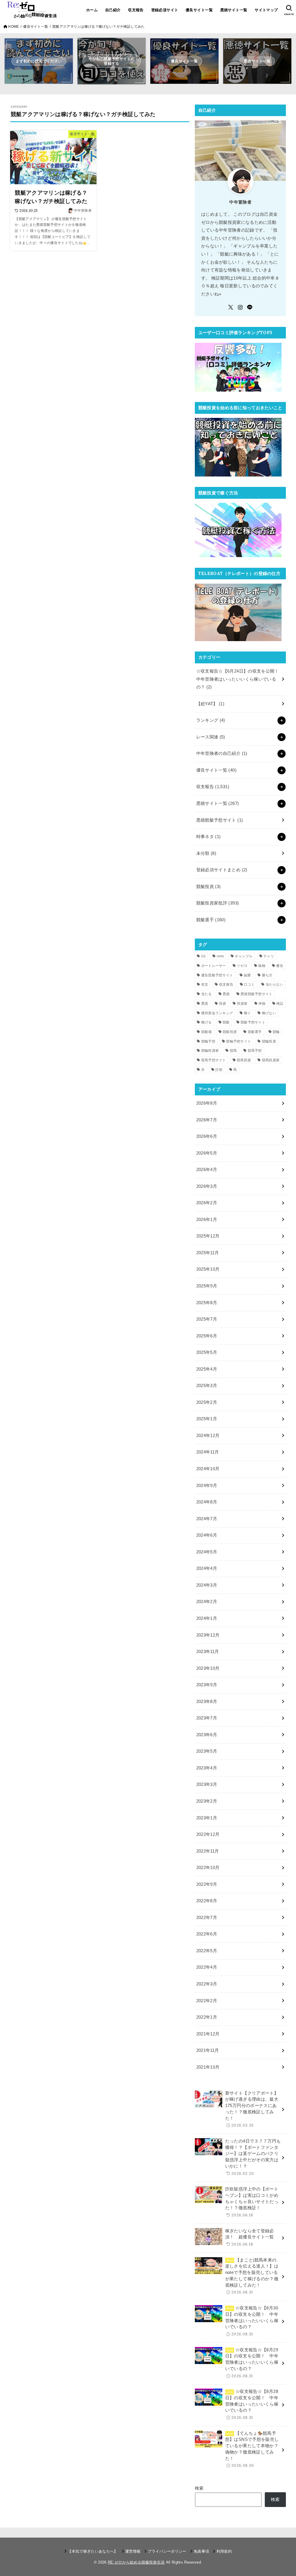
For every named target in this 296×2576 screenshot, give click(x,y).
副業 (248, 975)
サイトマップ (266, 10)
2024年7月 (207, 1519)
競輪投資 (269, 1041)
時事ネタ (209, 837)
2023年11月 (208, 1652)
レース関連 (211, 737)
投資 (223, 1004)
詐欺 (219, 1070)
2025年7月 (207, 1319)
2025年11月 (208, 1253)
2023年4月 (207, 1768)
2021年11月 (208, 2050)
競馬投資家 (271, 1060)
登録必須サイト (165, 10)
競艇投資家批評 (218, 903)
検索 (199, 2488)
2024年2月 (207, 1602)
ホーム (92, 10)
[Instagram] (240, 307)
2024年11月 (208, 1452)
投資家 (242, 1004)
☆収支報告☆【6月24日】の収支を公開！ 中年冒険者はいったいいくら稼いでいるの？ (240, 679)
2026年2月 (207, 1203)
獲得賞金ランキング (217, 1013)
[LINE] (250, 307)
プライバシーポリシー (167, 2551)
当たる (207, 994)
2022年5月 (207, 1951)
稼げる (207, 1022)
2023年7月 (207, 1718)
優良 (280, 966)
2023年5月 (207, 1751)
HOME (13, 27)
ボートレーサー (214, 966)
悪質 (205, 1004)
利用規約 (224, 2551)
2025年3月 (207, 1386)
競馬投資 (244, 1060)
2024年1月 (207, 1618)
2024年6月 (207, 1535)
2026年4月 (207, 1170)
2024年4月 (207, 1568)
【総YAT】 (210, 704)
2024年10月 (208, 1469)
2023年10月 (208, 1668)
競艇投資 (209, 887)
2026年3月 (207, 1186)
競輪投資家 (210, 1051)
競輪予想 (208, 1041)
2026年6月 (207, 1136)
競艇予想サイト (253, 1022)
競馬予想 (255, 1051)
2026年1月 (207, 1220)
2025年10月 (208, 1269)
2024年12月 (208, 1436)
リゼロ (242, 966)
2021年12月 (208, 2034)
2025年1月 (207, 1419)
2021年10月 (208, 2067)
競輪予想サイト (238, 1041)
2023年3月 (207, 1784)
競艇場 (207, 1032)
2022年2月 (207, 2001)
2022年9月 (207, 1884)
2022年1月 (207, 2017)
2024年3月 (207, 1585)
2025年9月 (207, 1286)
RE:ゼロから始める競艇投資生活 (136, 2562)
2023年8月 (207, 1702)
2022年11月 (208, 1851)
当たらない (275, 984)
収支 (205, 984)
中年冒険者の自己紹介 (222, 753)
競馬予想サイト (214, 1060)
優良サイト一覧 (199, 10)
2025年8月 (207, 1303)
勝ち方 (267, 975)
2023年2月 (207, 1801)
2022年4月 (207, 1967)
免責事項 (201, 2551)
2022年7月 (207, 1918)
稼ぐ (248, 1013)
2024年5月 (207, 1552)
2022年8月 (207, 1901)
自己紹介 (113, 10)
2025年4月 (207, 1369)
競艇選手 (211, 920)
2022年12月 (208, 1834)
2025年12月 (208, 1236)
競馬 (233, 1051)
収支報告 (136, 10)
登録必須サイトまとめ (222, 870)
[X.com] (231, 307)
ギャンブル (244, 956)
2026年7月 (207, 1120)
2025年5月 (207, 1352)
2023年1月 (207, 1818)
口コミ (249, 984)
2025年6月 (207, 1336)
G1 (204, 956)
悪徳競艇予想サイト (220, 820)
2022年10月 (208, 1868)
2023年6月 (207, 1735)
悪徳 (226, 994)
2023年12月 (208, 1635)
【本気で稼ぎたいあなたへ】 (93, 2551)
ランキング (211, 720)
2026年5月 (207, 1153)
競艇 (226, 1022)
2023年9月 (207, 1685)
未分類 (206, 853)
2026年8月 (207, 1103)
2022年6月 (207, 1934)
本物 (262, 1004)
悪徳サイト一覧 (234, 10)
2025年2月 (207, 1402)
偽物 (262, 966)
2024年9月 (207, 1486)
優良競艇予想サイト (217, 975)
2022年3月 (207, 1984)
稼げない (269, 1013)
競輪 (276, 1032)
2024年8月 (207, 1502)
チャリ (269, 956)
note (220, 956)
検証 (280, 1004)
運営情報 (133, 2551)
